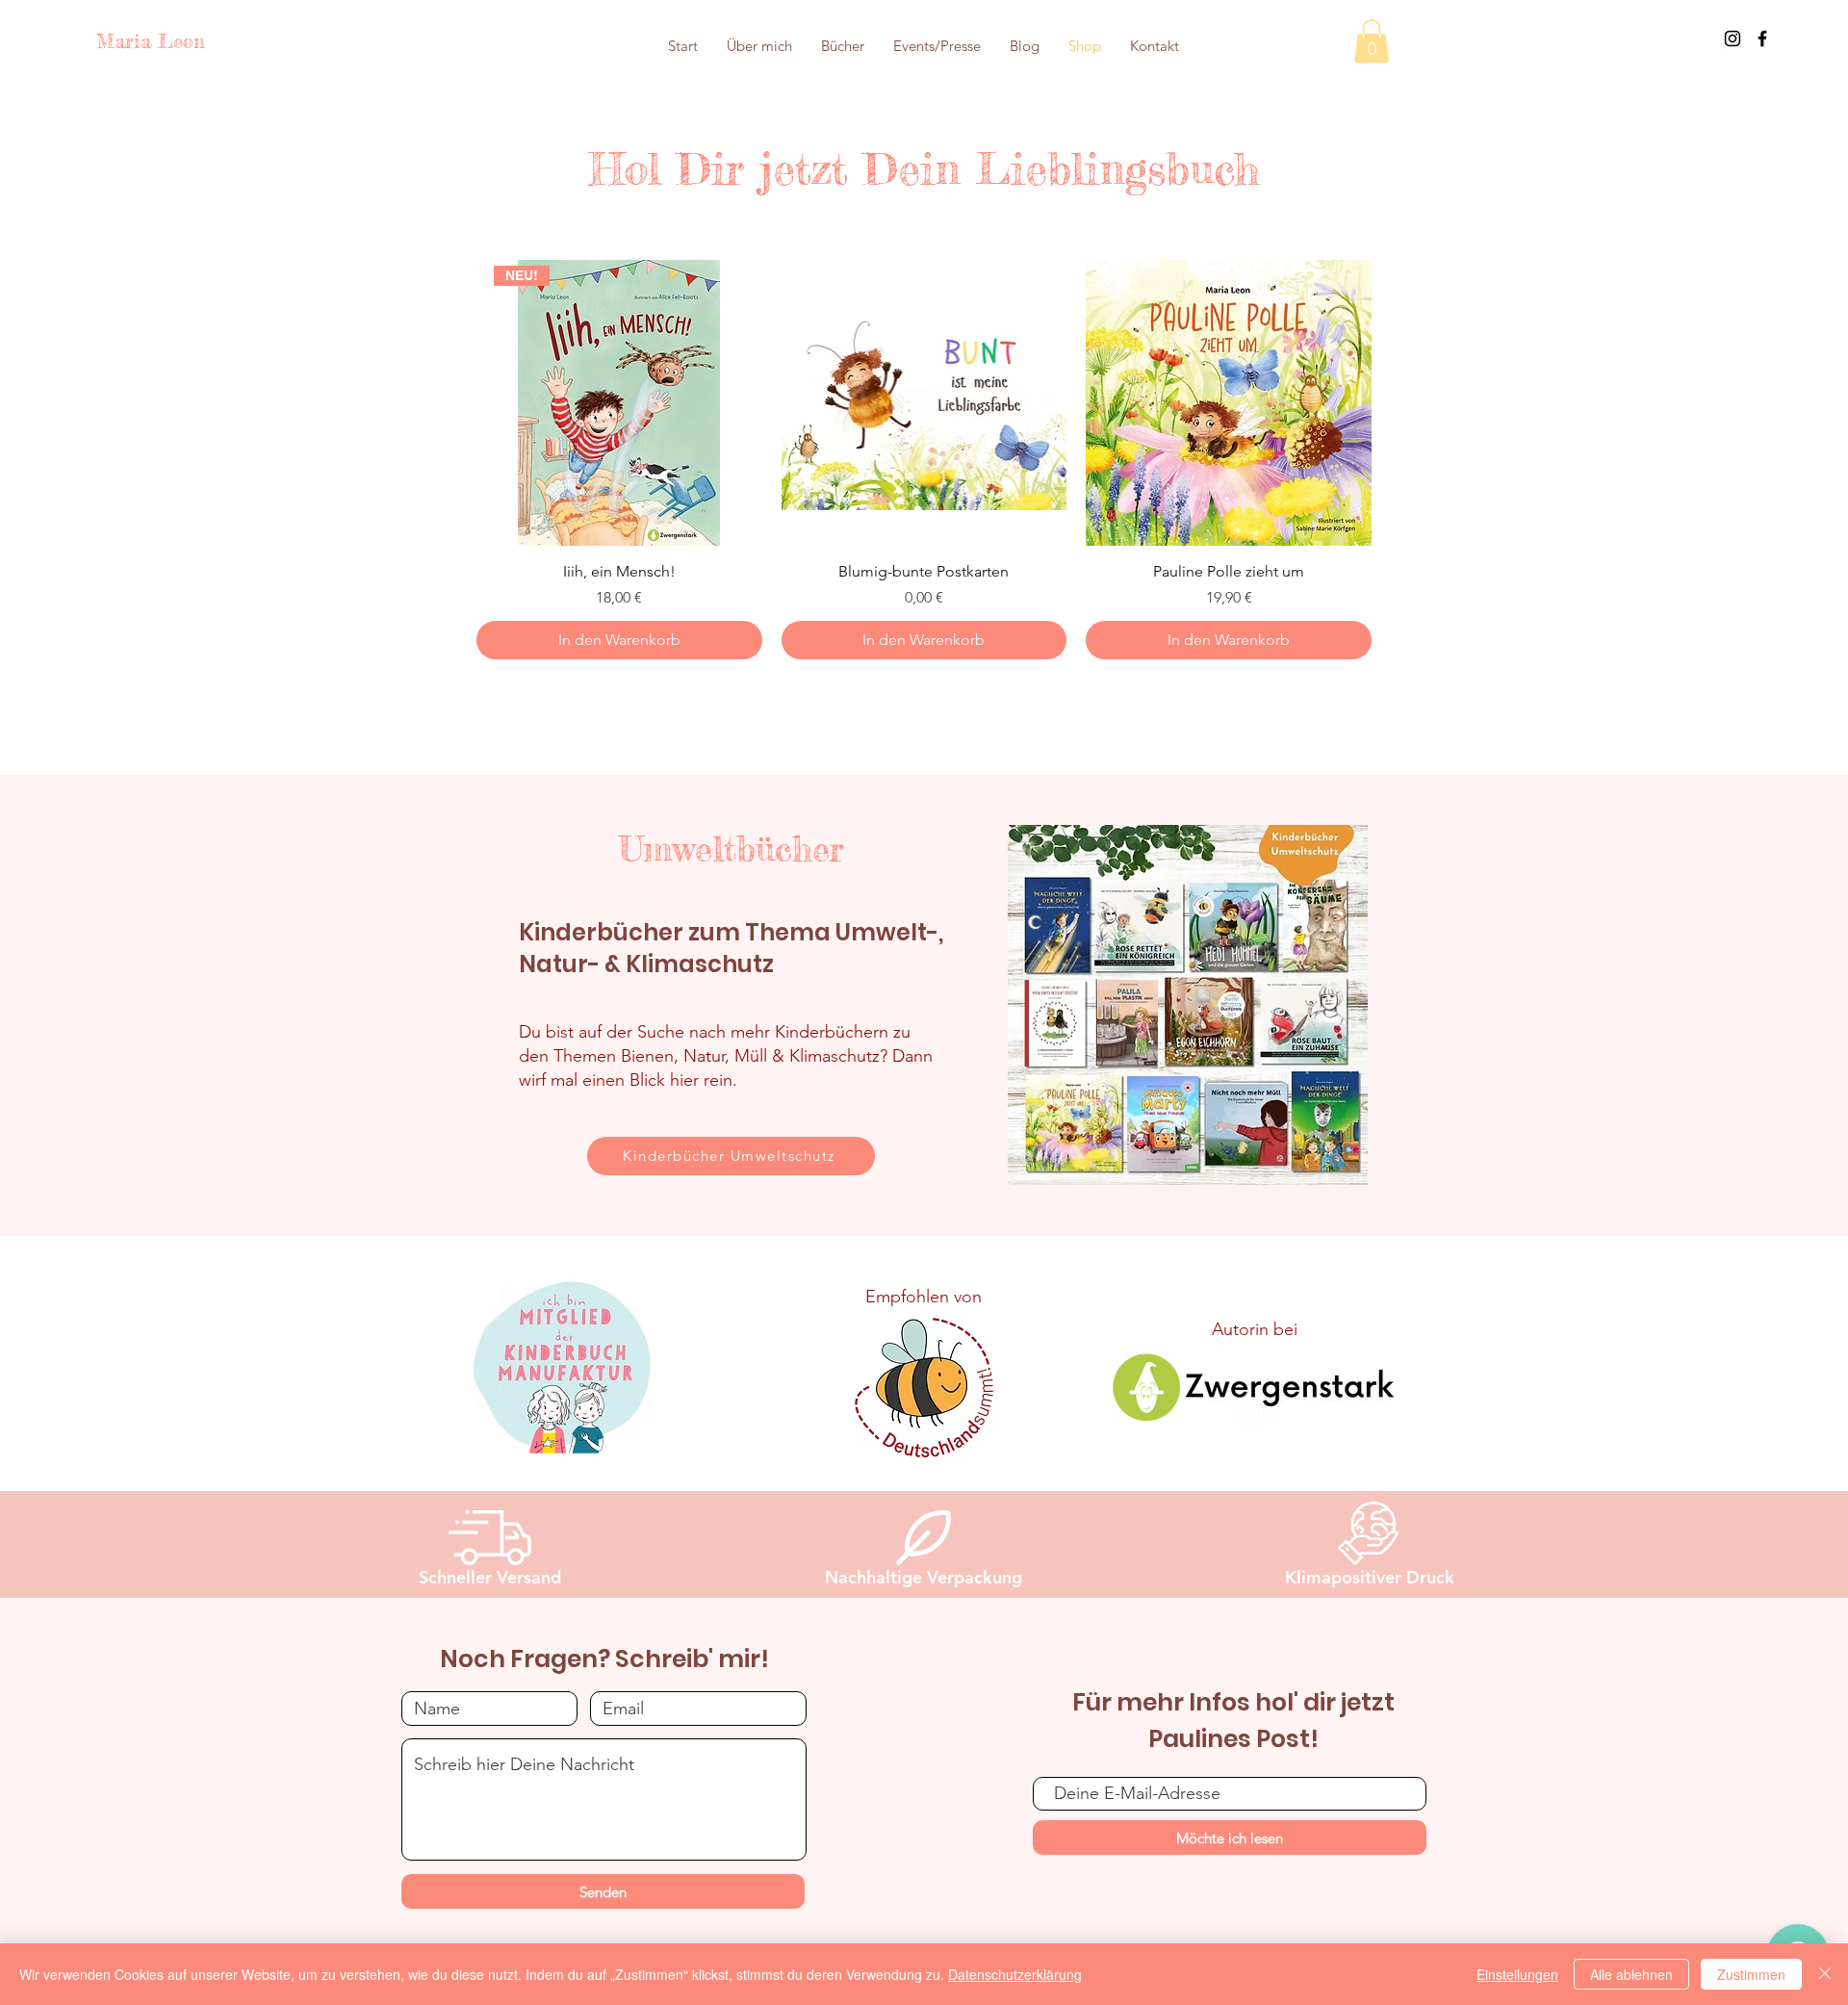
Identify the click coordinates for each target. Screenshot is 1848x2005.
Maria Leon (151, 41)
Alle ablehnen (1631, 1974)
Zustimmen (1751, 1974)
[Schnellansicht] (924, 403)
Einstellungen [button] (1517, 1974)
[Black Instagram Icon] (1732, 39)
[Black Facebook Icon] (1762, 39)
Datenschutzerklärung (1015, 1974)
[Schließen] (1825, 1974)
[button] (1372, 41)
